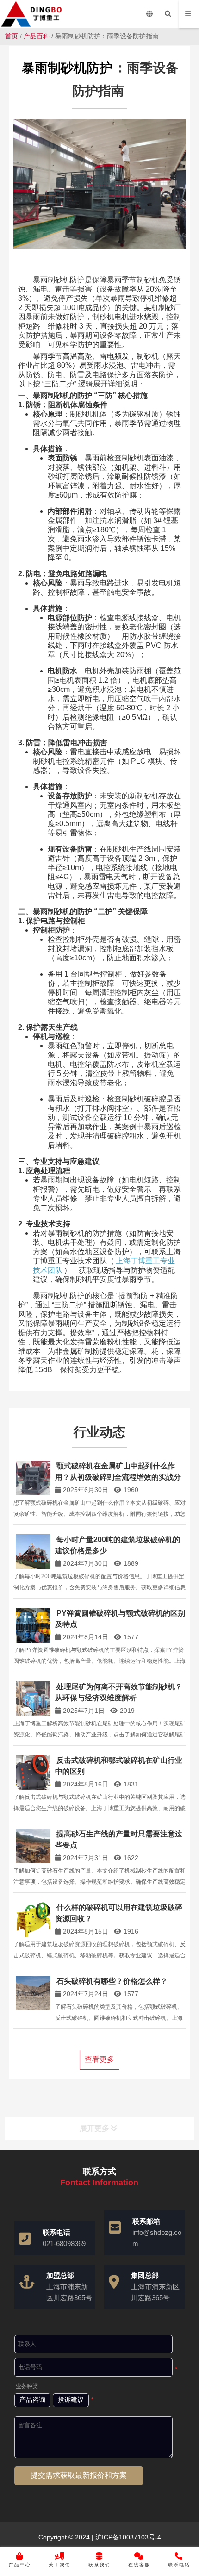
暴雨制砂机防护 (67, 68)
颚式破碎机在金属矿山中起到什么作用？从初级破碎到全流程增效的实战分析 (118, 1477)
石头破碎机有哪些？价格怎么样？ (112, 1981)
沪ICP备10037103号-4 (127, 2537)
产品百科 (37, 36)
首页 (12, 36)
